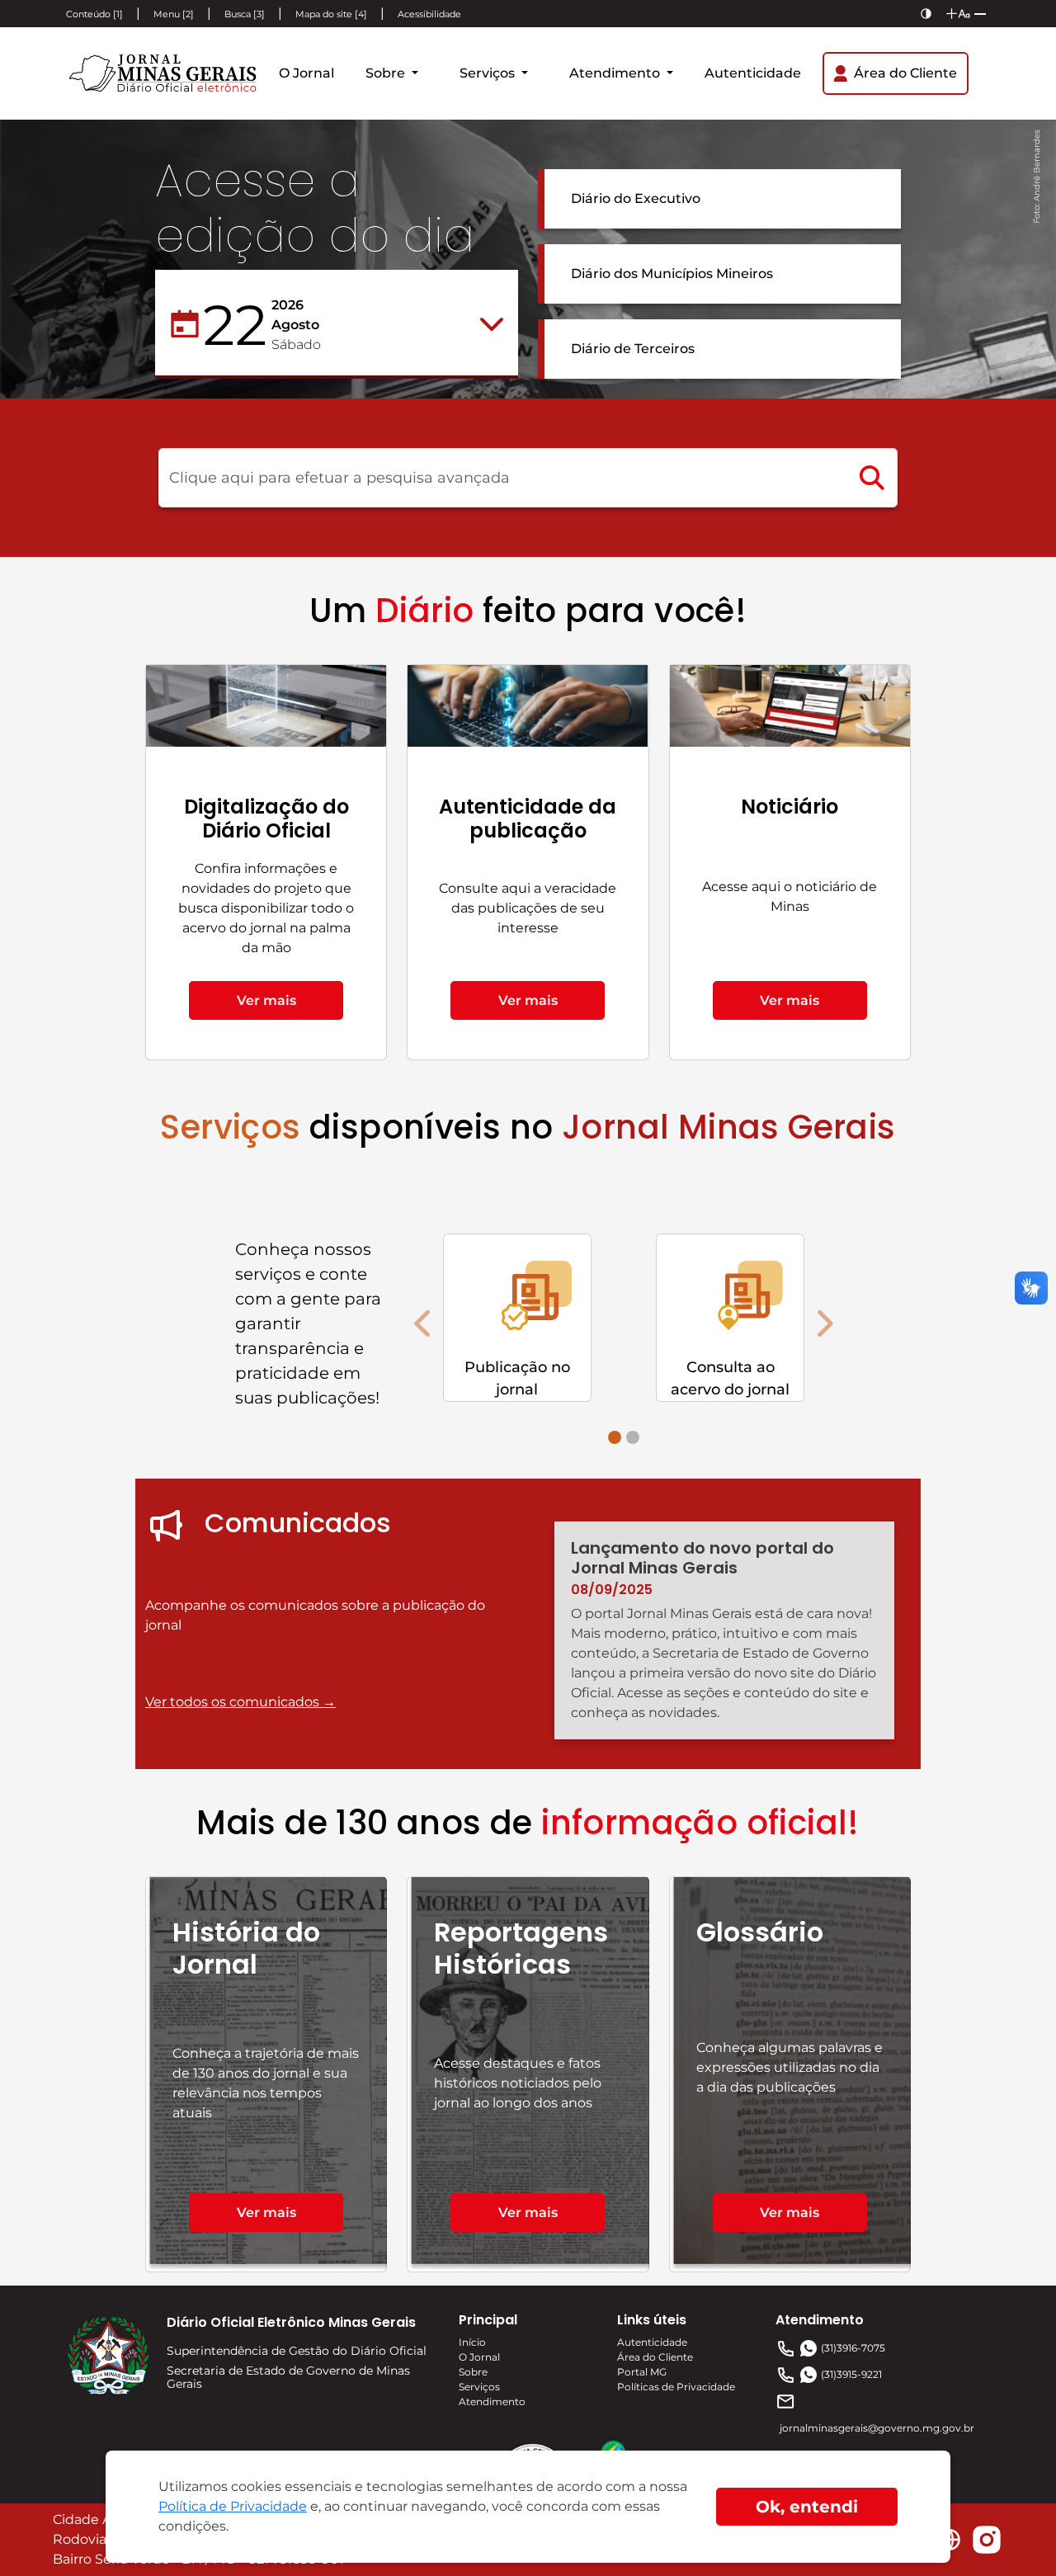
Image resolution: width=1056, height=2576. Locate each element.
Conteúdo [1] (94, 14)
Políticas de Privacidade (676, 2387)
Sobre (387, 73)
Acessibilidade (429, 14)
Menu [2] (174, 14)
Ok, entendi (807, 2507)
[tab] (615, 1437)
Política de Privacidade (233, 2506)
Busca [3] (245, 14)
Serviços (489, 73)
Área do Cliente (655, 2357)
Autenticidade (753, 73)
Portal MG (642, 2372)
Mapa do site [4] (331, 14)
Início (472, 2342)
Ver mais (266, 1000)
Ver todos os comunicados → (240, 1702)
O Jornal (306, 73)
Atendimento (616, 73)
